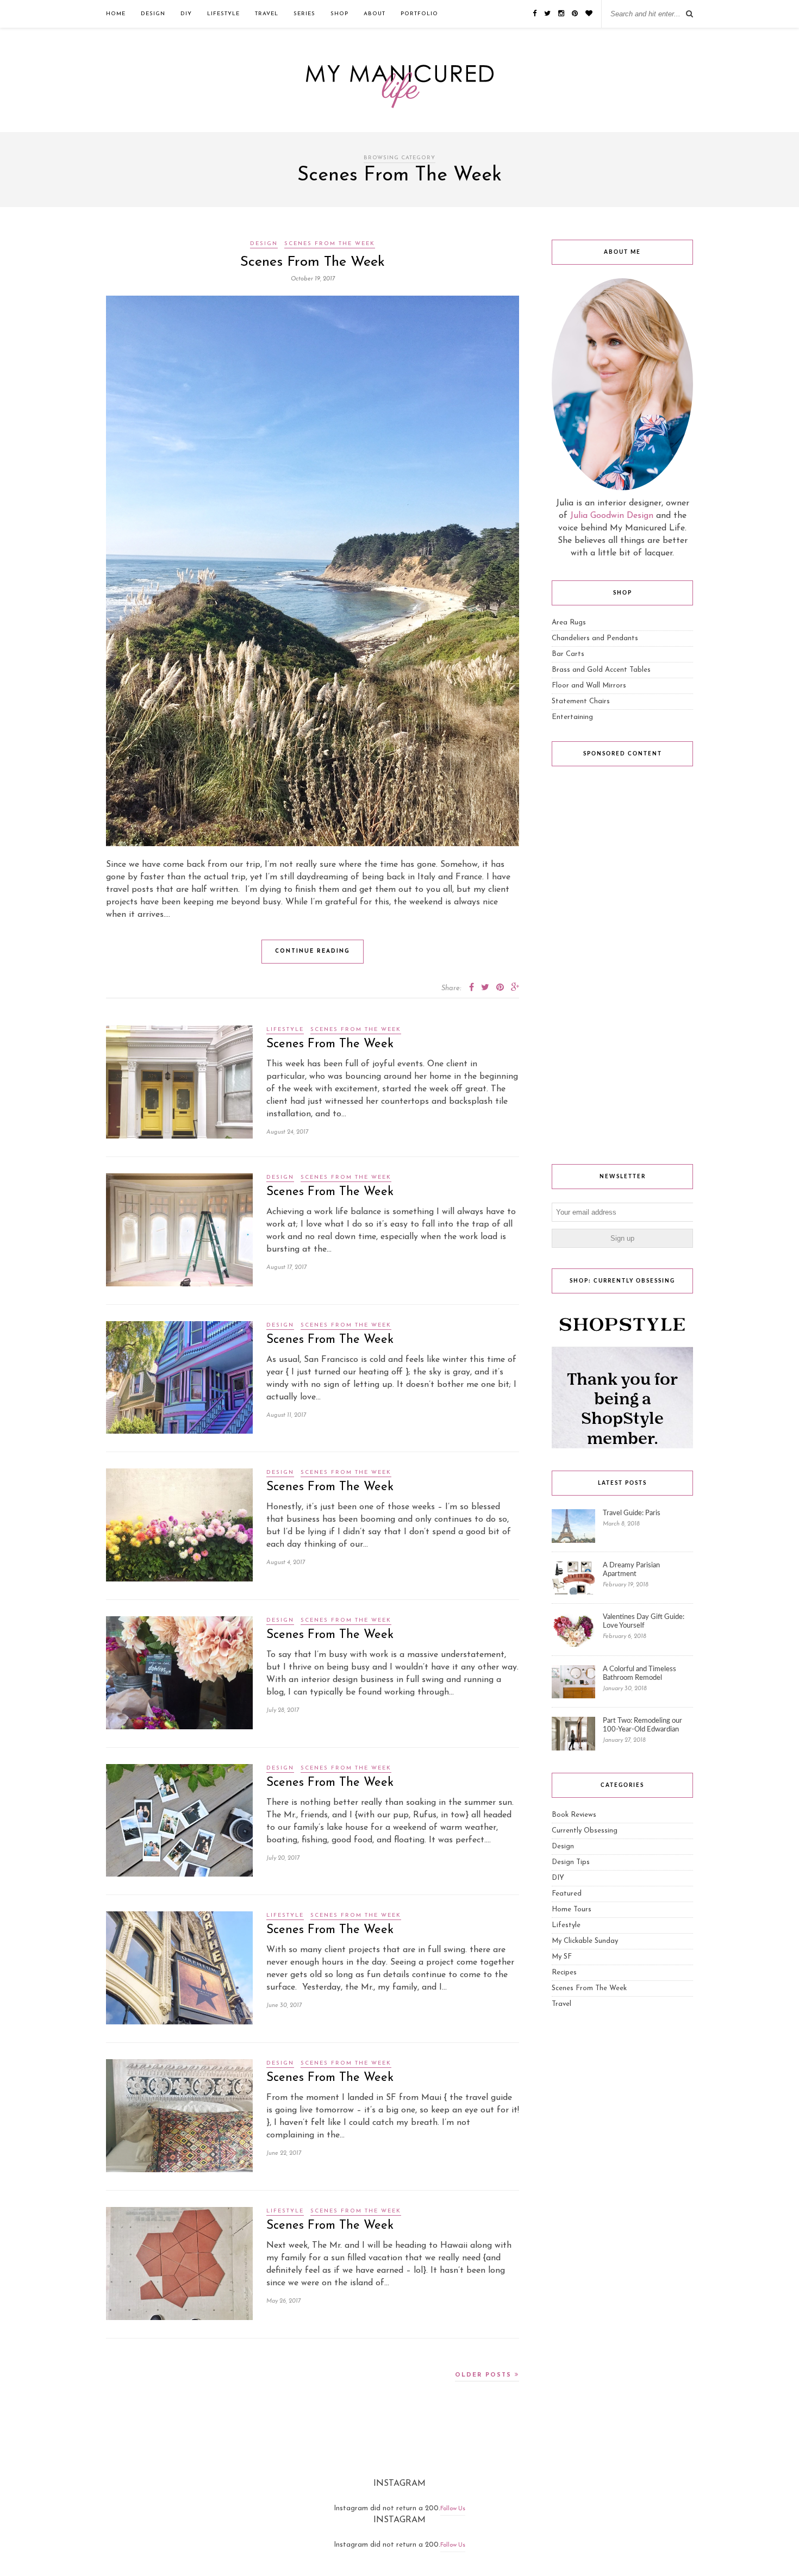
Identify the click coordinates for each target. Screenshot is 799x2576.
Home (116, 14)
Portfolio (419, 14)
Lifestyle (223, 14)
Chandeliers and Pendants (595, 638)
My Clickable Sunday (585, 1941)
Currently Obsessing (585, 1831)
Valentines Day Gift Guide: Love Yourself (644, 1621)
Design (153, 14)
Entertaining (572, 717)
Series (304, 14)
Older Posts (485, 2375)
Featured (567, 1894)
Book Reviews (574, 1815)
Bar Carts (568, 654)
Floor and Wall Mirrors (589, 686)
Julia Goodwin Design (612, 516)
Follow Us (453, 2509)
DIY (186, 14)
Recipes (564, 1972)
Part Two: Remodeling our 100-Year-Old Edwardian (642, 1725)
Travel (267, 14)
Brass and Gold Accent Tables (601, 670)
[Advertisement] (622, 968)
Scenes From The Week (330, 244)
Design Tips (571, 1862)
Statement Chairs (581, 701)
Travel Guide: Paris (632, 1513)
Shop (339, 14)
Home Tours (572, 1909)
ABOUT (374, 14)
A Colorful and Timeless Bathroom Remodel (639, 1674)
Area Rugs (569, 623)
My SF (562, 1957)
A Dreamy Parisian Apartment (631, 1570)
